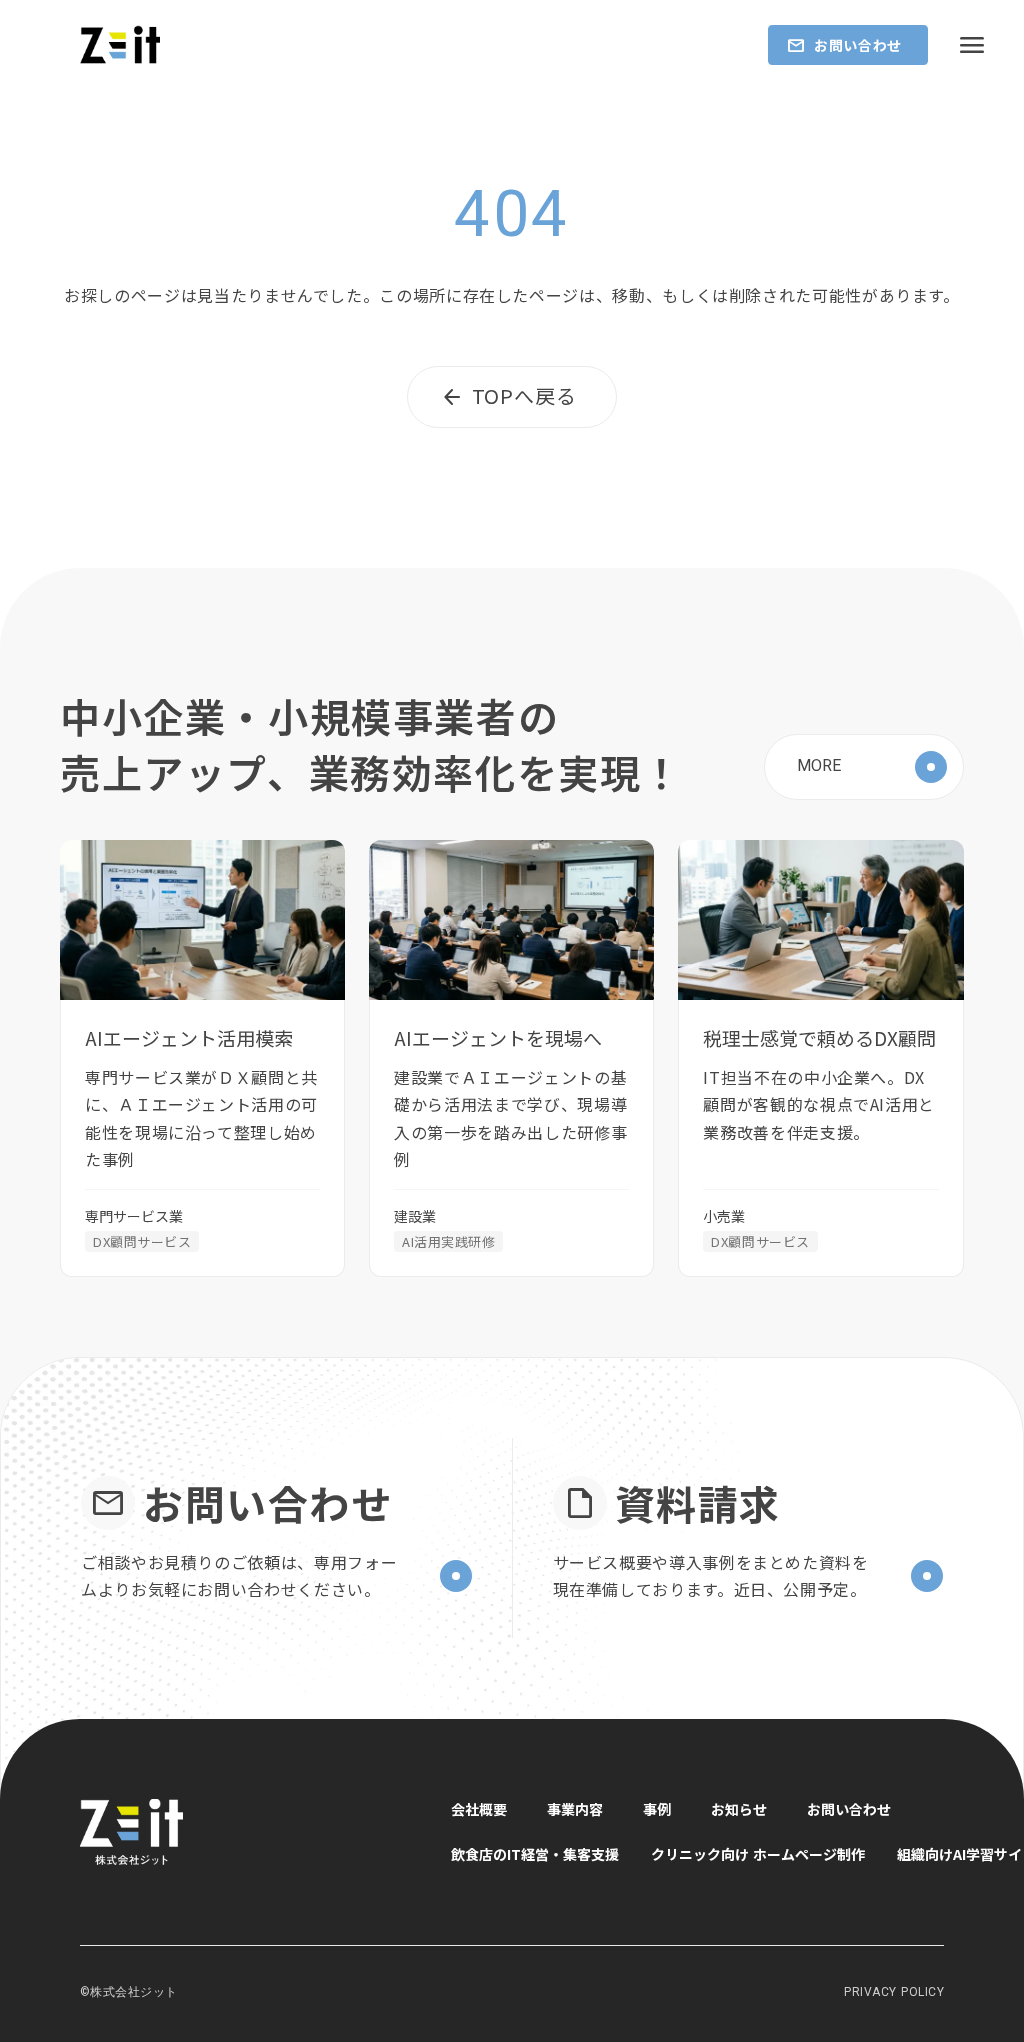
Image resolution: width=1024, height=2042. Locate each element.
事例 (657, 1809)
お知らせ (739, 1809)
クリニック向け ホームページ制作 (758, 1854)
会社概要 (479, 1809)
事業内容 (575, 1809)
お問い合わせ (849, 1809)
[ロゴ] (120, 44)
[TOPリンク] (245, 1832)
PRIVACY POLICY (894, 1992)
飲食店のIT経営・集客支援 (535, 1854)
